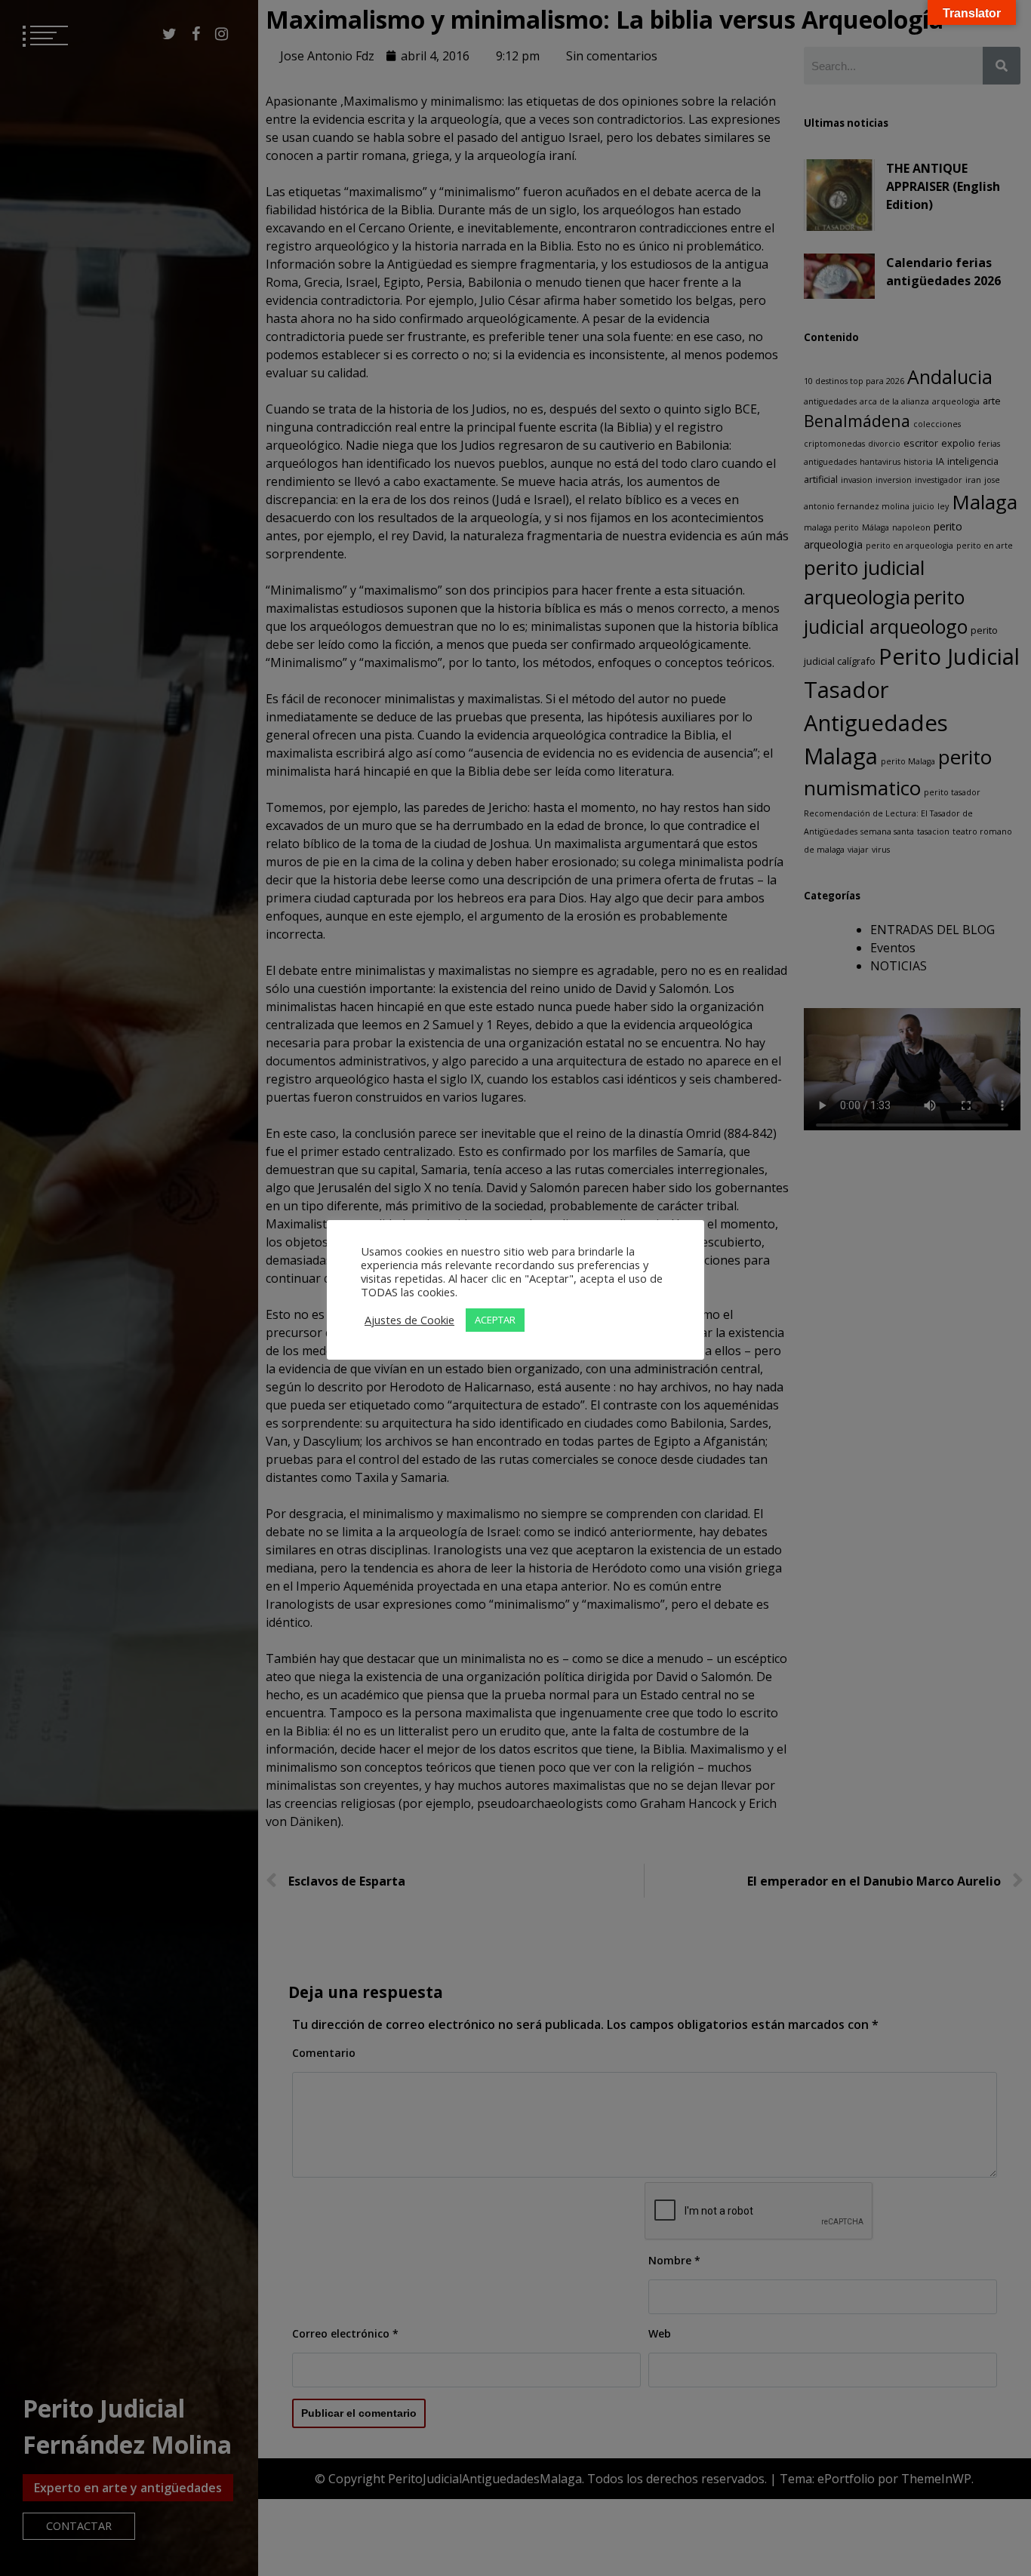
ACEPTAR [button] (495, 1320)
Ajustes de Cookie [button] (409, 1320)
